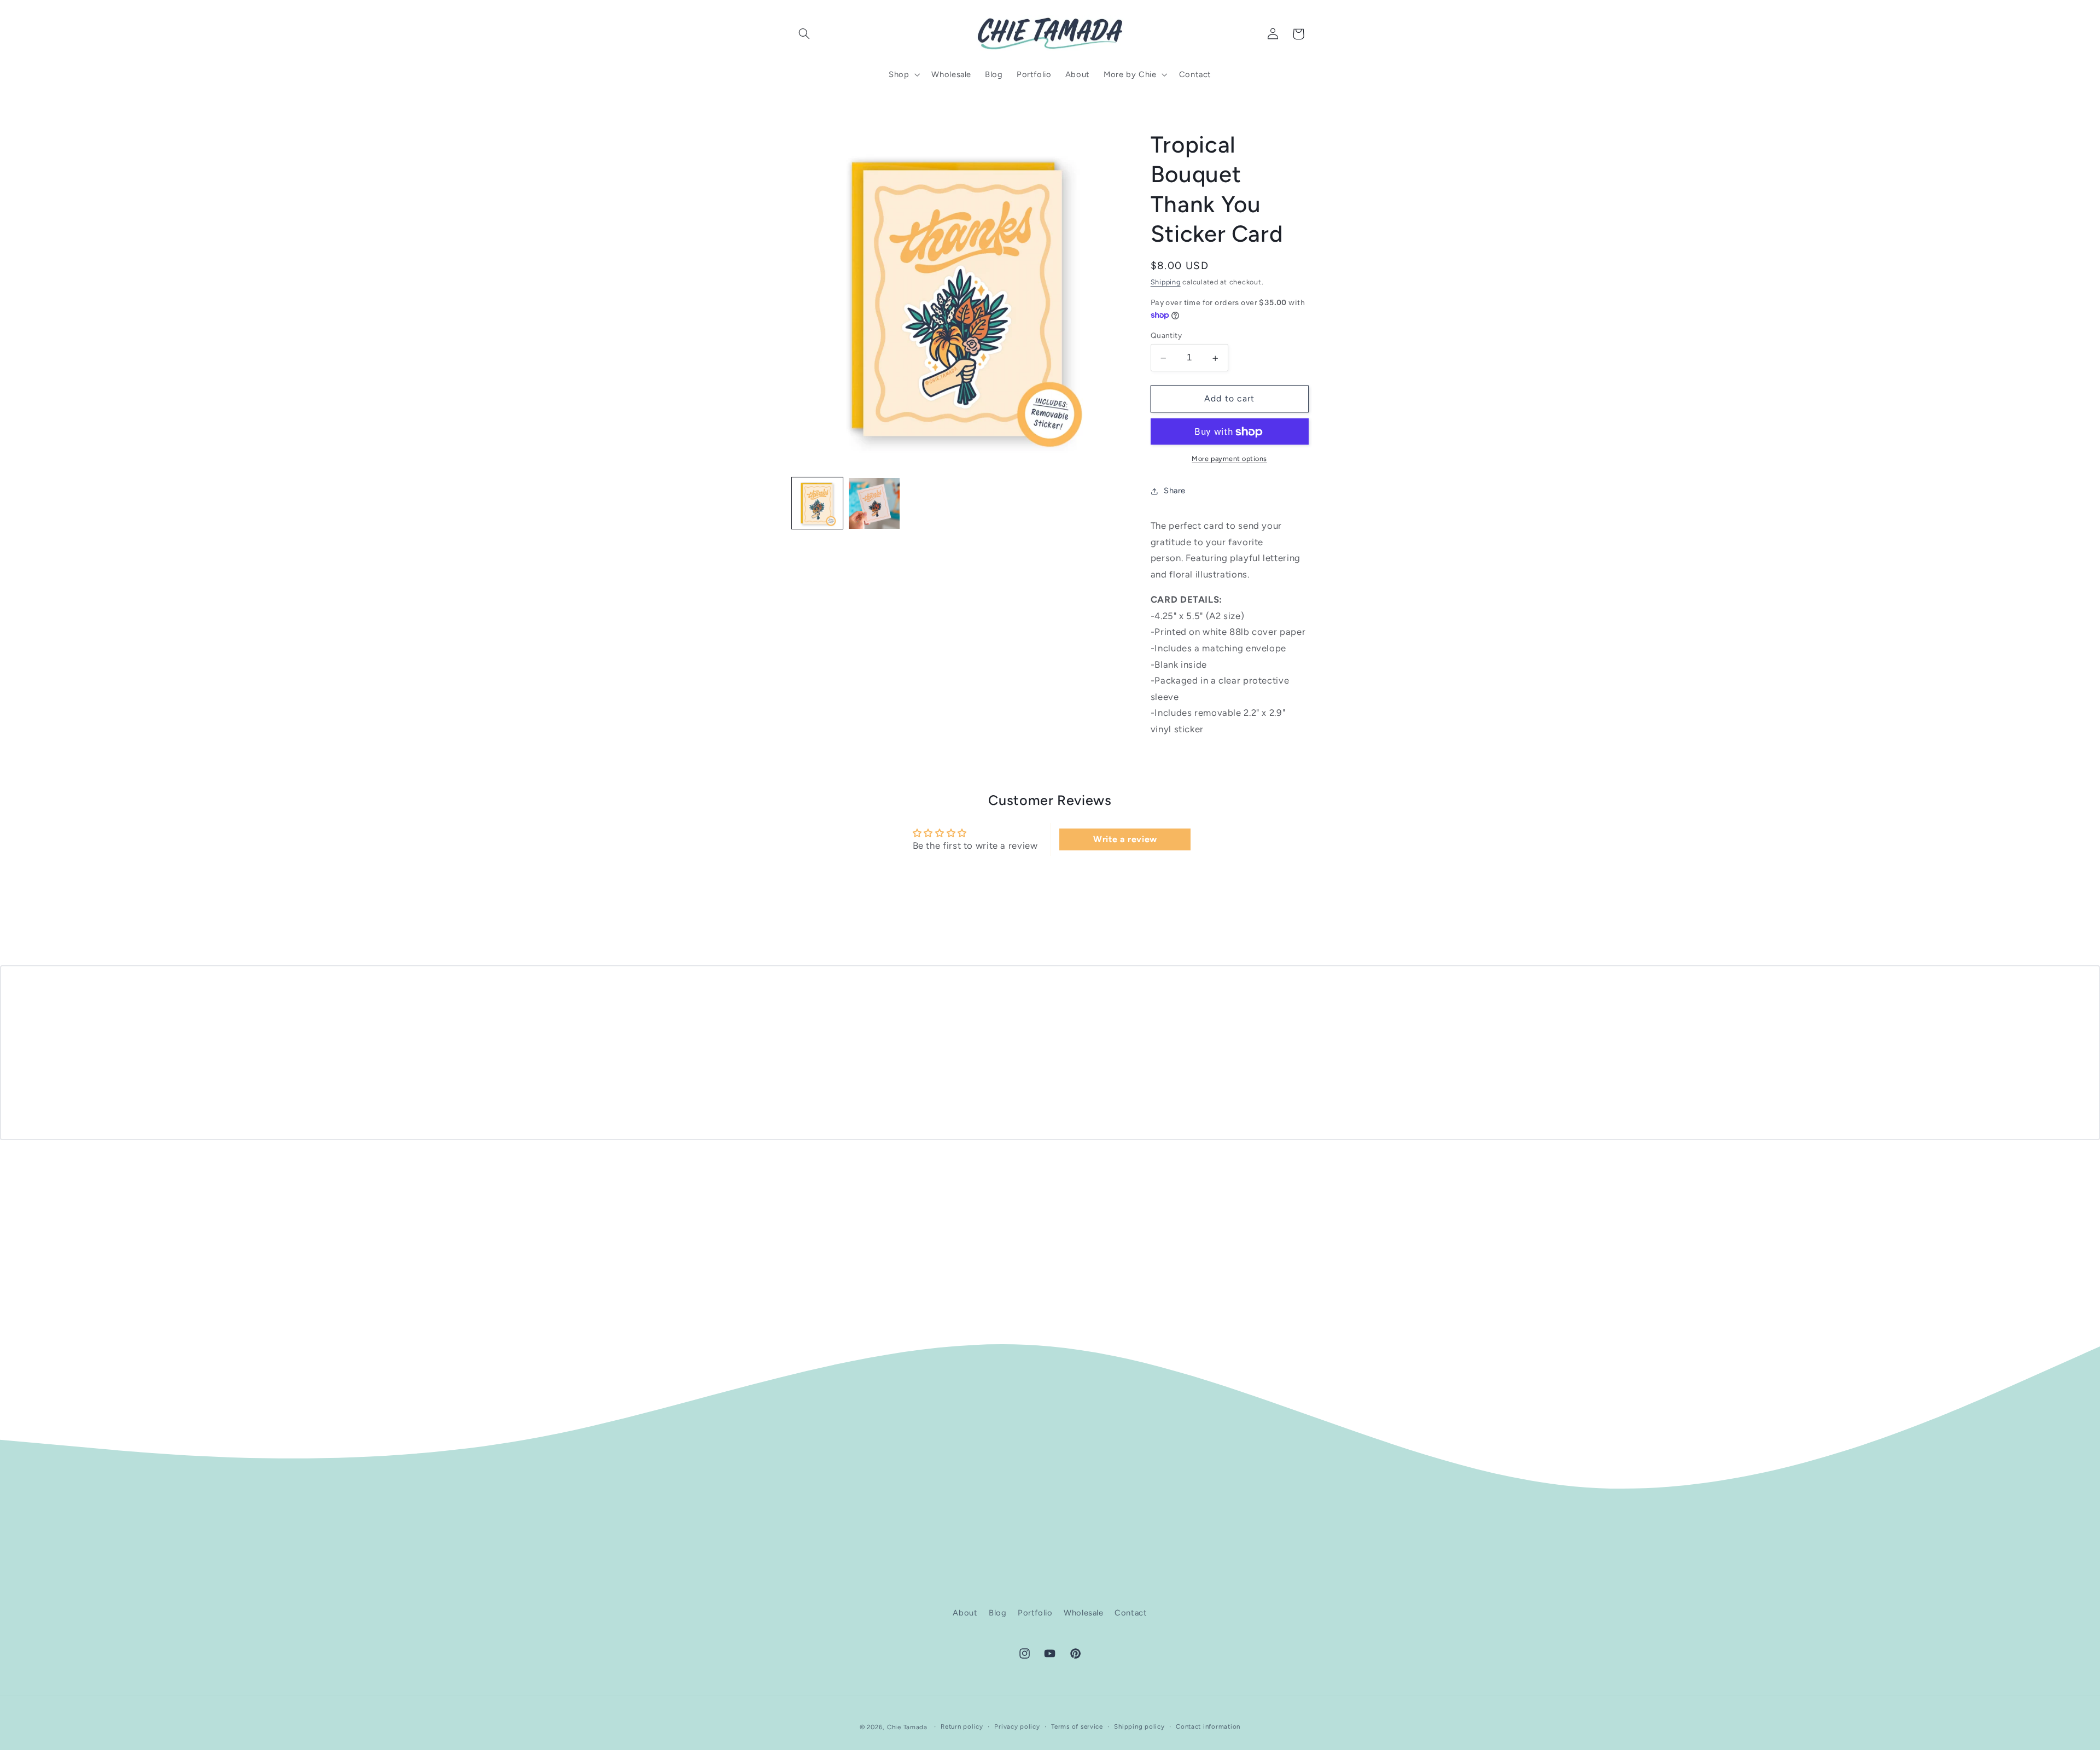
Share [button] (1175, 491)
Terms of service (1077, 1726)
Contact (1131, 1613)
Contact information (1208, 1726)
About (965, 1613)
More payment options (1229, 459)
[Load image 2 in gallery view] (874, 504)
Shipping (1166, 282)
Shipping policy (1139, 1726)
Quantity (1166, 336)
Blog (998, 1613)
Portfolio (1035, 1613)
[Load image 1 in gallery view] (818, 504)
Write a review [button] (1125, 839)
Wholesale (1084, 1613)
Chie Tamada (907, 1726)
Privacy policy (1017, 1726)
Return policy (962, 1726)
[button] (804, 34)
